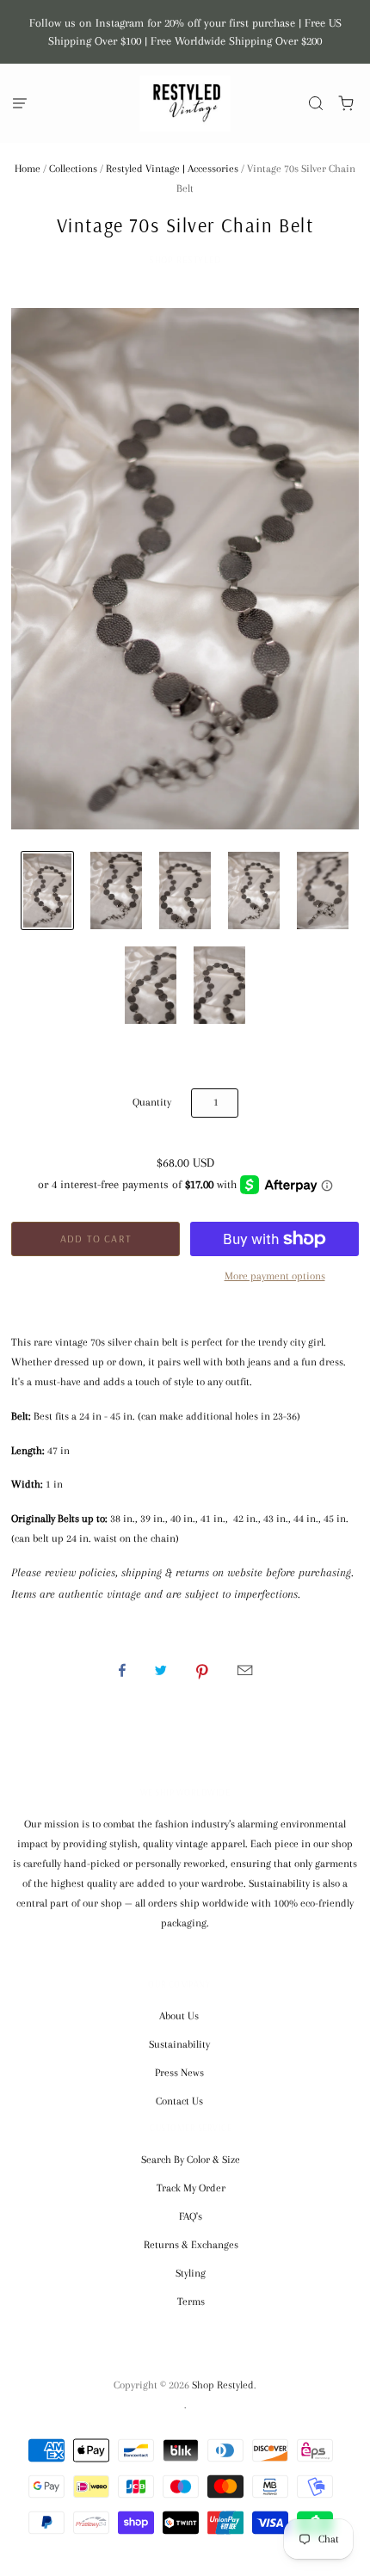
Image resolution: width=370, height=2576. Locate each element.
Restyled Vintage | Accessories (172, 169)
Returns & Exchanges (191, 2245)
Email (245, 1670)
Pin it (202, 1670)
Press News (179, 2073)
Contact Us (179, 2101)
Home (28, 169)
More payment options (275, 1276)
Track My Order (191, 2188)
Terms (191, 2302)
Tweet (161, 1670)
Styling (191, 2273)
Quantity (152, 1102)
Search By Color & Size (191, 2160)
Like (122, 1670)
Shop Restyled (185, 260)
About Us (179, 2016)
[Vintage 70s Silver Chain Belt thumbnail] (47, 891)
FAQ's (191, 2216)
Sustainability (179, 2044)
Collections (73, 169)
